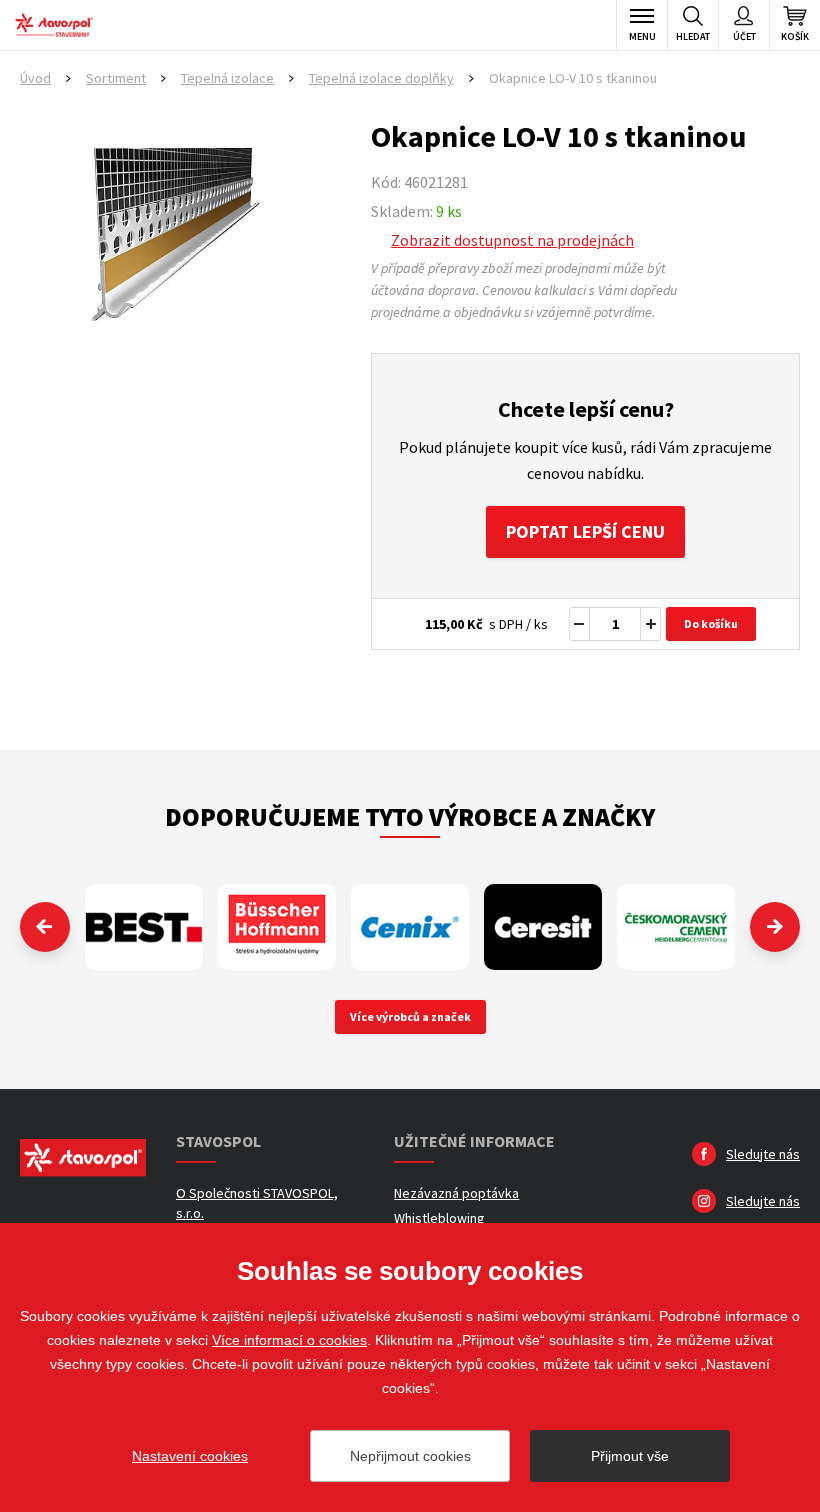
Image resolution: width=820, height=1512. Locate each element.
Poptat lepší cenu (585, 531)
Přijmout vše (630, 1456)
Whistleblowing (439, 1218)
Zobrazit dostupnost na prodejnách (512, 240)
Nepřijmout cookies (410, 1456)
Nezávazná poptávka (456, 1193)
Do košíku (711, 623)
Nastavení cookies (190, 1456)
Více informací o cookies (289, 1340)
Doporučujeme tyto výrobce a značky (410, 816)
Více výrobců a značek (410, 1016)
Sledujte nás (763, 1154)
